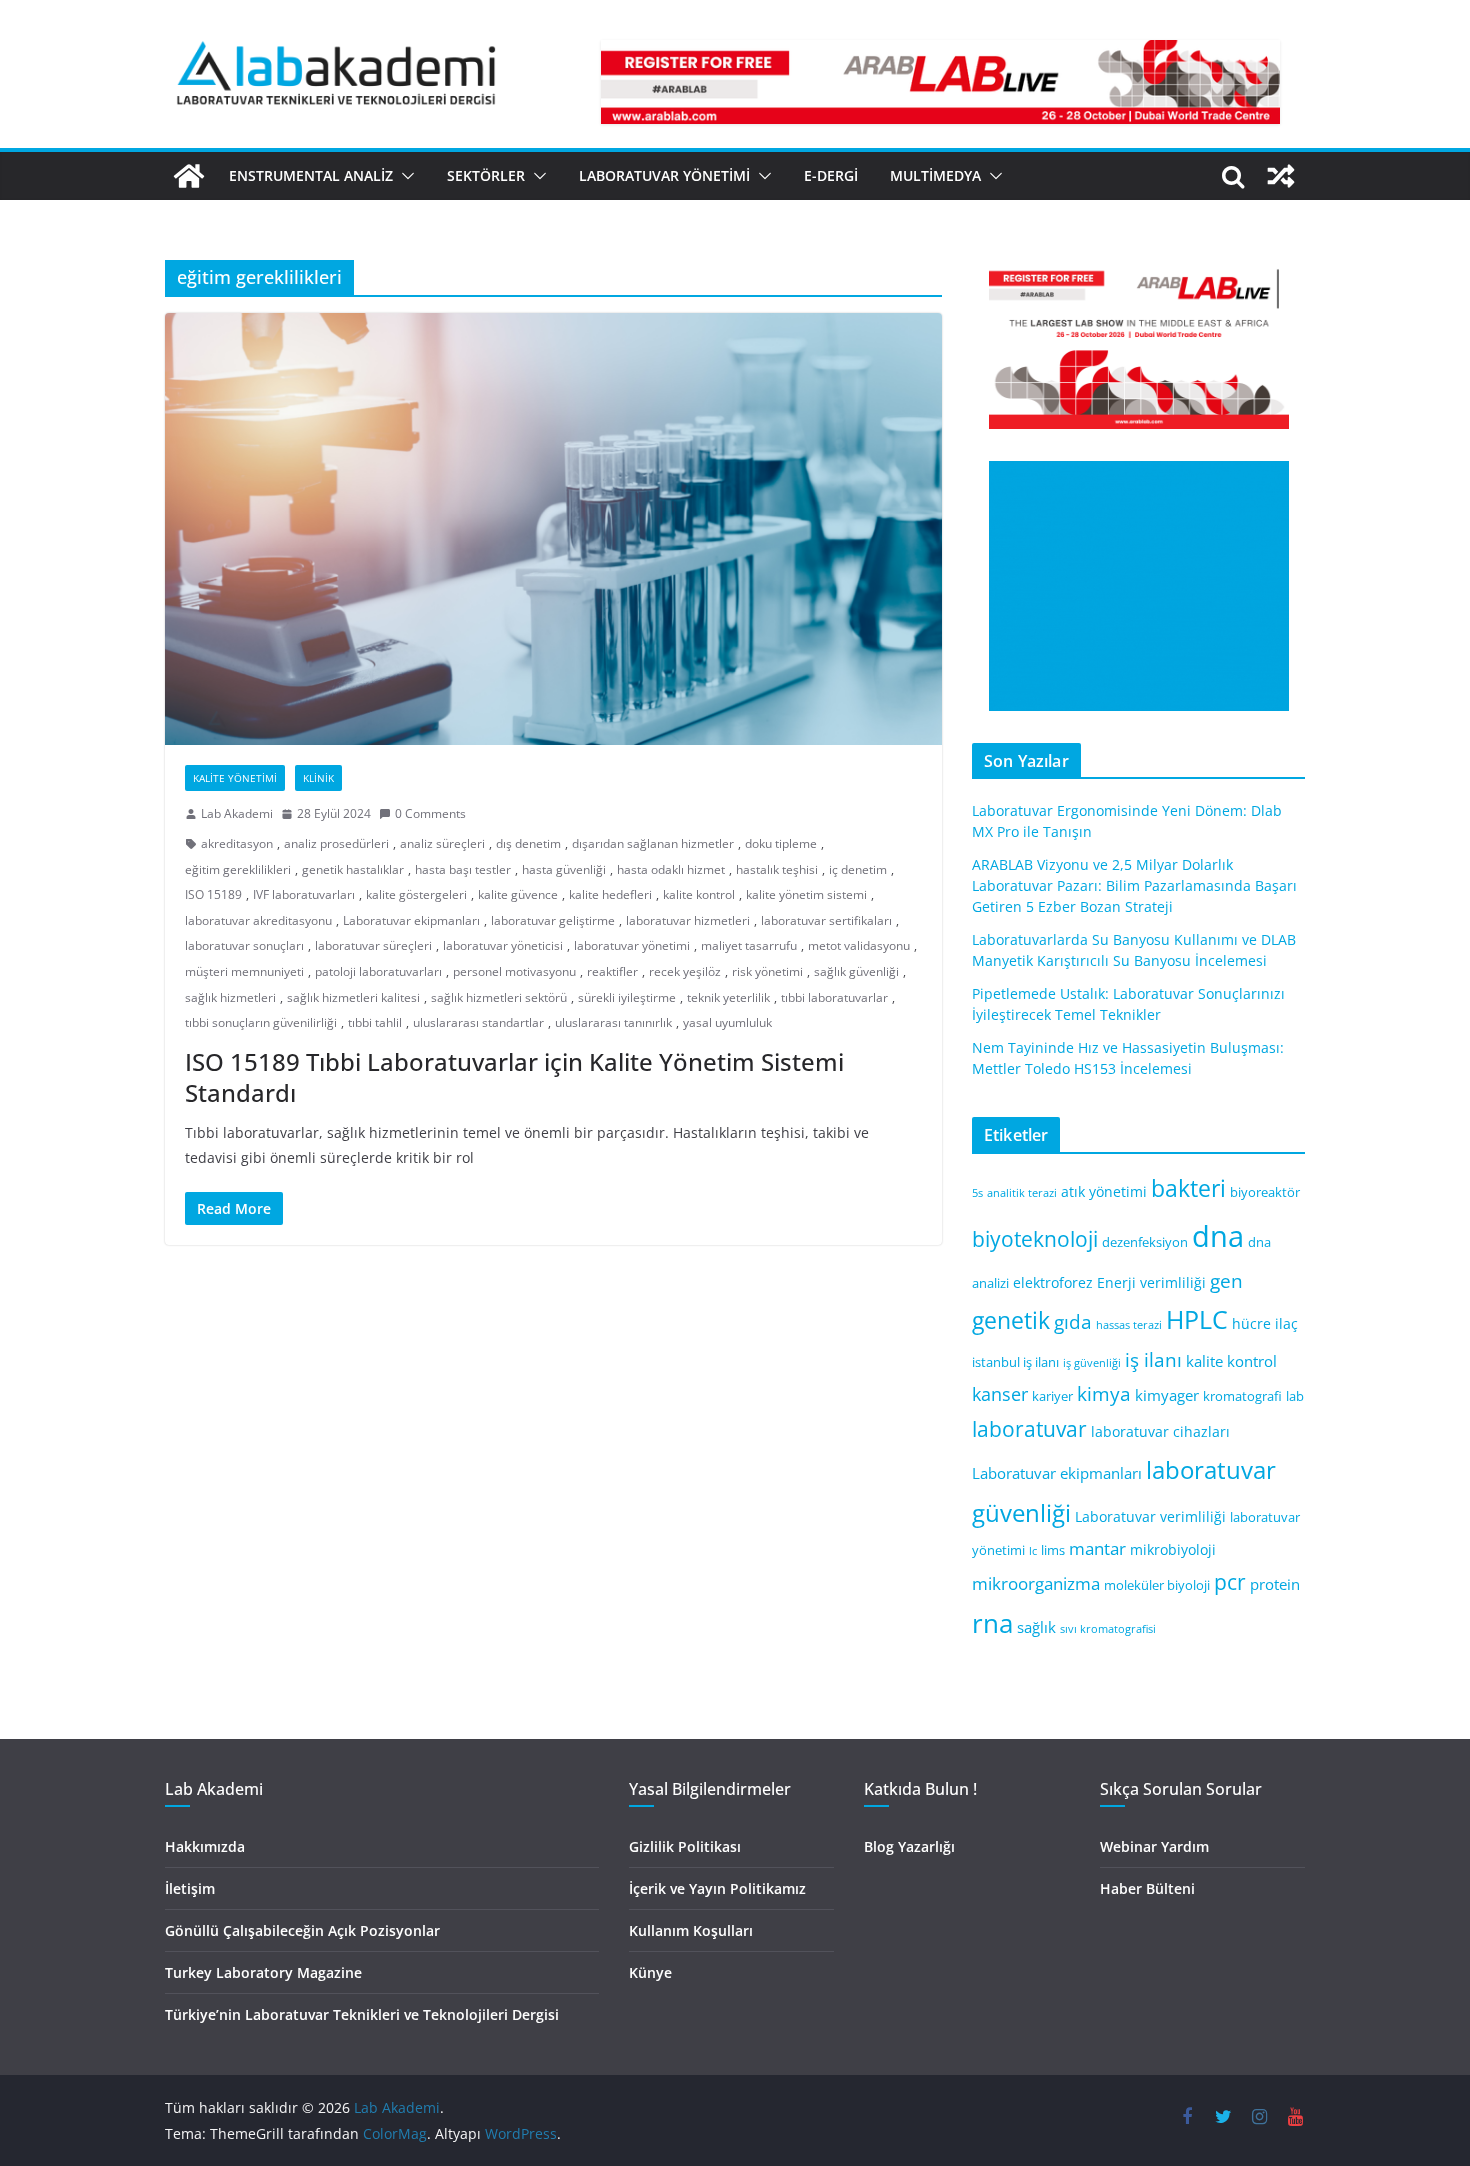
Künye (650, 1972)
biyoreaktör (1265, 1192)
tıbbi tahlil (375, 1022)
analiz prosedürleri (336, 843)
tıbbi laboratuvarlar (834, 997)
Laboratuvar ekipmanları (411, 920)
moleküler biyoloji (1157, 1585)
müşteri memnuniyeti (244, 971)
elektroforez (1053, 1282)
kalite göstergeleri (416, 894)
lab (1295, 1396)
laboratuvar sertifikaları (826, 920)
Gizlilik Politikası (685, 1846)
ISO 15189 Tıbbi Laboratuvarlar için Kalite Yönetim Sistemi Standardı (514, 1077)
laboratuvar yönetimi (632, 945)
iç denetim (858, 869)
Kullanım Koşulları (691, 1930)
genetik (1011, 1320)
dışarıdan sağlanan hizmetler (653, 843)
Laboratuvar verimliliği (1150, 1516)
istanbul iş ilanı (1015, 1362)
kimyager (1167, 1395)
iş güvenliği (1092, 1363)
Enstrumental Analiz (311, 175)
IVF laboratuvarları (304, 894)
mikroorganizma (1036, 1583)
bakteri (1188, 1188)
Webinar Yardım (1154, 1846)
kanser (1000, 1394)
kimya (1104, 1393)
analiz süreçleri (442, 843)
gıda (1073, 1321)
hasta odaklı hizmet (671, 869)
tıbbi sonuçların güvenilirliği (261, 1022)
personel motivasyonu (514, 971)
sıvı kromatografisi (1108, 1629)
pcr (1230, 1582)
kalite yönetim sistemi (806, 894)
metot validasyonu (859, 945)
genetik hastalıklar (353, 869)
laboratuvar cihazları (1160, 1431)
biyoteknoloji (1035, 1239)
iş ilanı (1153, 1359)
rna (992, 1623)
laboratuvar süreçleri (373, 945)
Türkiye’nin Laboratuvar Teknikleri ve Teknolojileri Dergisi (362, 2014)
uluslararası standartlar (478, 1022)
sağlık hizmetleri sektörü (499, 997)
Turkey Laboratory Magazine (263, 1972)
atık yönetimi (1104, 1191)
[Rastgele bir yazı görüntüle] (1281, 176)
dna (1218, 1236)
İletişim (190, 1888)
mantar (1097, 1548)
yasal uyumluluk (727, 1022)
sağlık (1036, 1627)
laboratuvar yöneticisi (503, 945)
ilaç (1286, 1323)
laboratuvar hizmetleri (688, 920)
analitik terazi (1022, 1193)
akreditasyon (237, 843)
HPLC (1197, 1319)
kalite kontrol (699, 894)
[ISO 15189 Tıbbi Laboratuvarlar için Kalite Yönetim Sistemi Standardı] (553, 529)
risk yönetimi (767, 971)
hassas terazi (1129, 1325)
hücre (1251, 1323)
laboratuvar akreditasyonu (258, 920)
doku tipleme (781, 843)
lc (1033, 1551)
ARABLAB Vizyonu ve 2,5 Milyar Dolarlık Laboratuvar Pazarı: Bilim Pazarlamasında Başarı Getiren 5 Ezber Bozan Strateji (1134, 885)
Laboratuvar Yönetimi (664, 175)
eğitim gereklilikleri (238, 869)
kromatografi (1242, 1396)
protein (1275, 1584)
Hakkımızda (205, 1846)
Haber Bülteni (1147, 1888)
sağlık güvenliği (856, 971)
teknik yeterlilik (728, 997)
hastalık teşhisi (777, 869)
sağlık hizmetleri (230, 997)
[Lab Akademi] (189, 176)
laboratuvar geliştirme (553, 920)
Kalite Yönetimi (235, 778)
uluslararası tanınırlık (613, 1022)
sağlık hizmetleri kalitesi (353, 997)
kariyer (1052, 1396)
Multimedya (935, 175)
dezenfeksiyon (1145, 1242)
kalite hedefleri (610, 894)
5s (977, 1193)
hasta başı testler (463, 869)
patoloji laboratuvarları (378, 971)
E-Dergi (831, 175)
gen (1226, 1280)
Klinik (318, 778)
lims (1053, 1550)
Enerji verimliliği (1151, 1282)
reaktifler (612, 971)
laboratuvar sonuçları (244, 945)
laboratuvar (1029, 1429)
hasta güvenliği (564, 869)
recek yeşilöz (685, 971)
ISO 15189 (213, 894)
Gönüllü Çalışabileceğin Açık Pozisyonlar (302, 1930)
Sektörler (486, 175)
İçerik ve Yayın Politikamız (717, 1888)
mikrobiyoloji (1173, 1549)
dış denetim (528, 843)
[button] (404, 176)
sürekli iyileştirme (627, 997)
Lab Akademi (237, 813)
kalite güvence (518, 894)
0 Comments (430, 813)
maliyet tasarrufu (749, 945)
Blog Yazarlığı (909, 1846)
